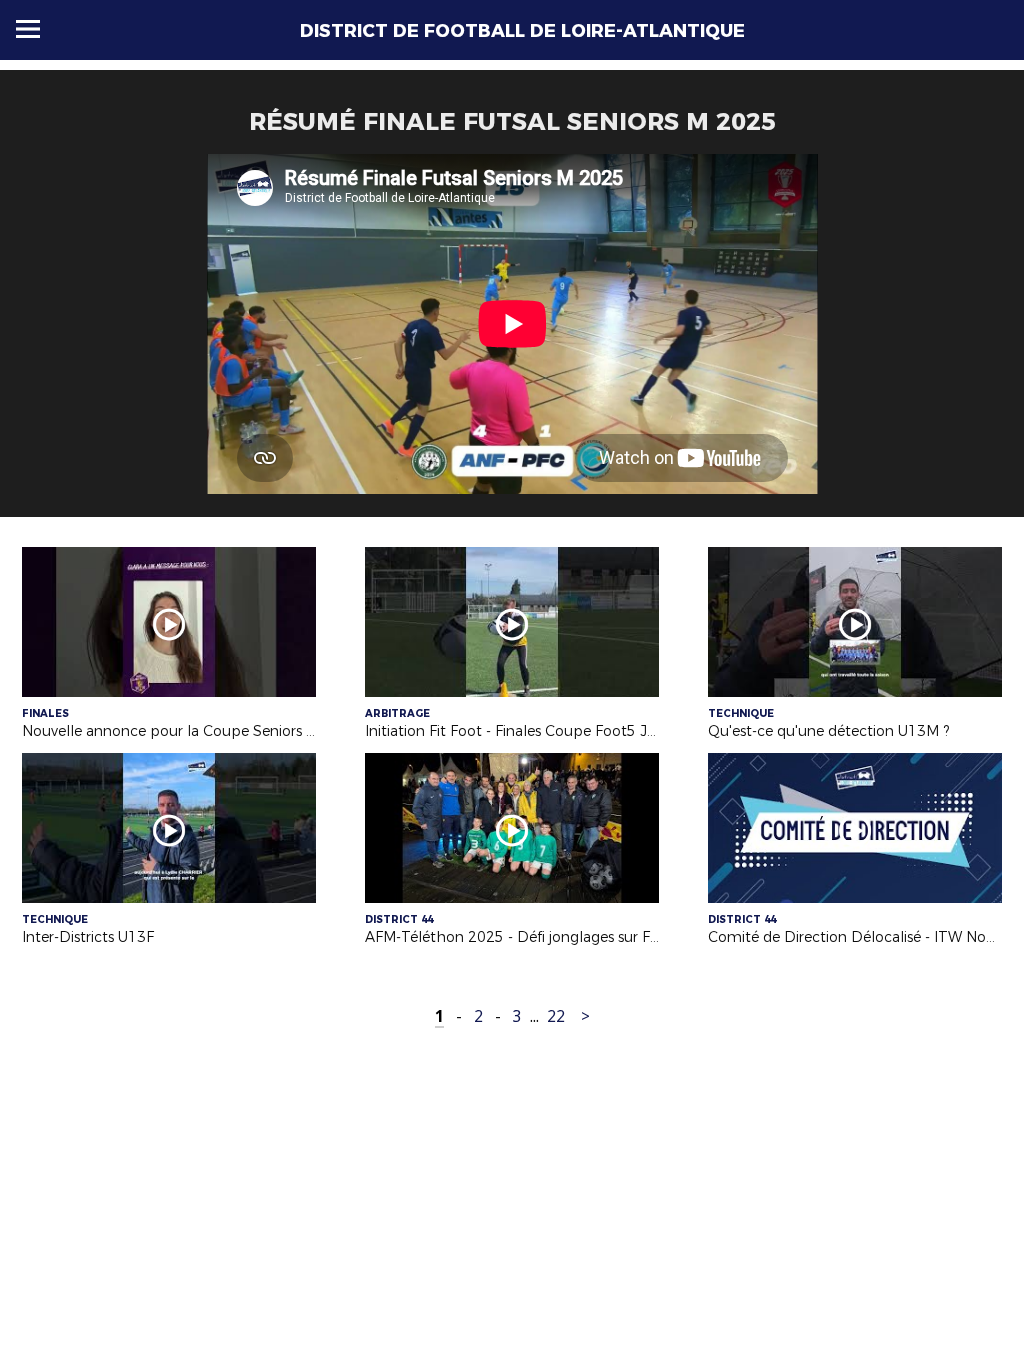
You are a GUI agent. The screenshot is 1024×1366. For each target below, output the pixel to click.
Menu (28, 29)
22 (556, 1016)
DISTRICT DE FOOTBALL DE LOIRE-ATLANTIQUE (522, 31)
